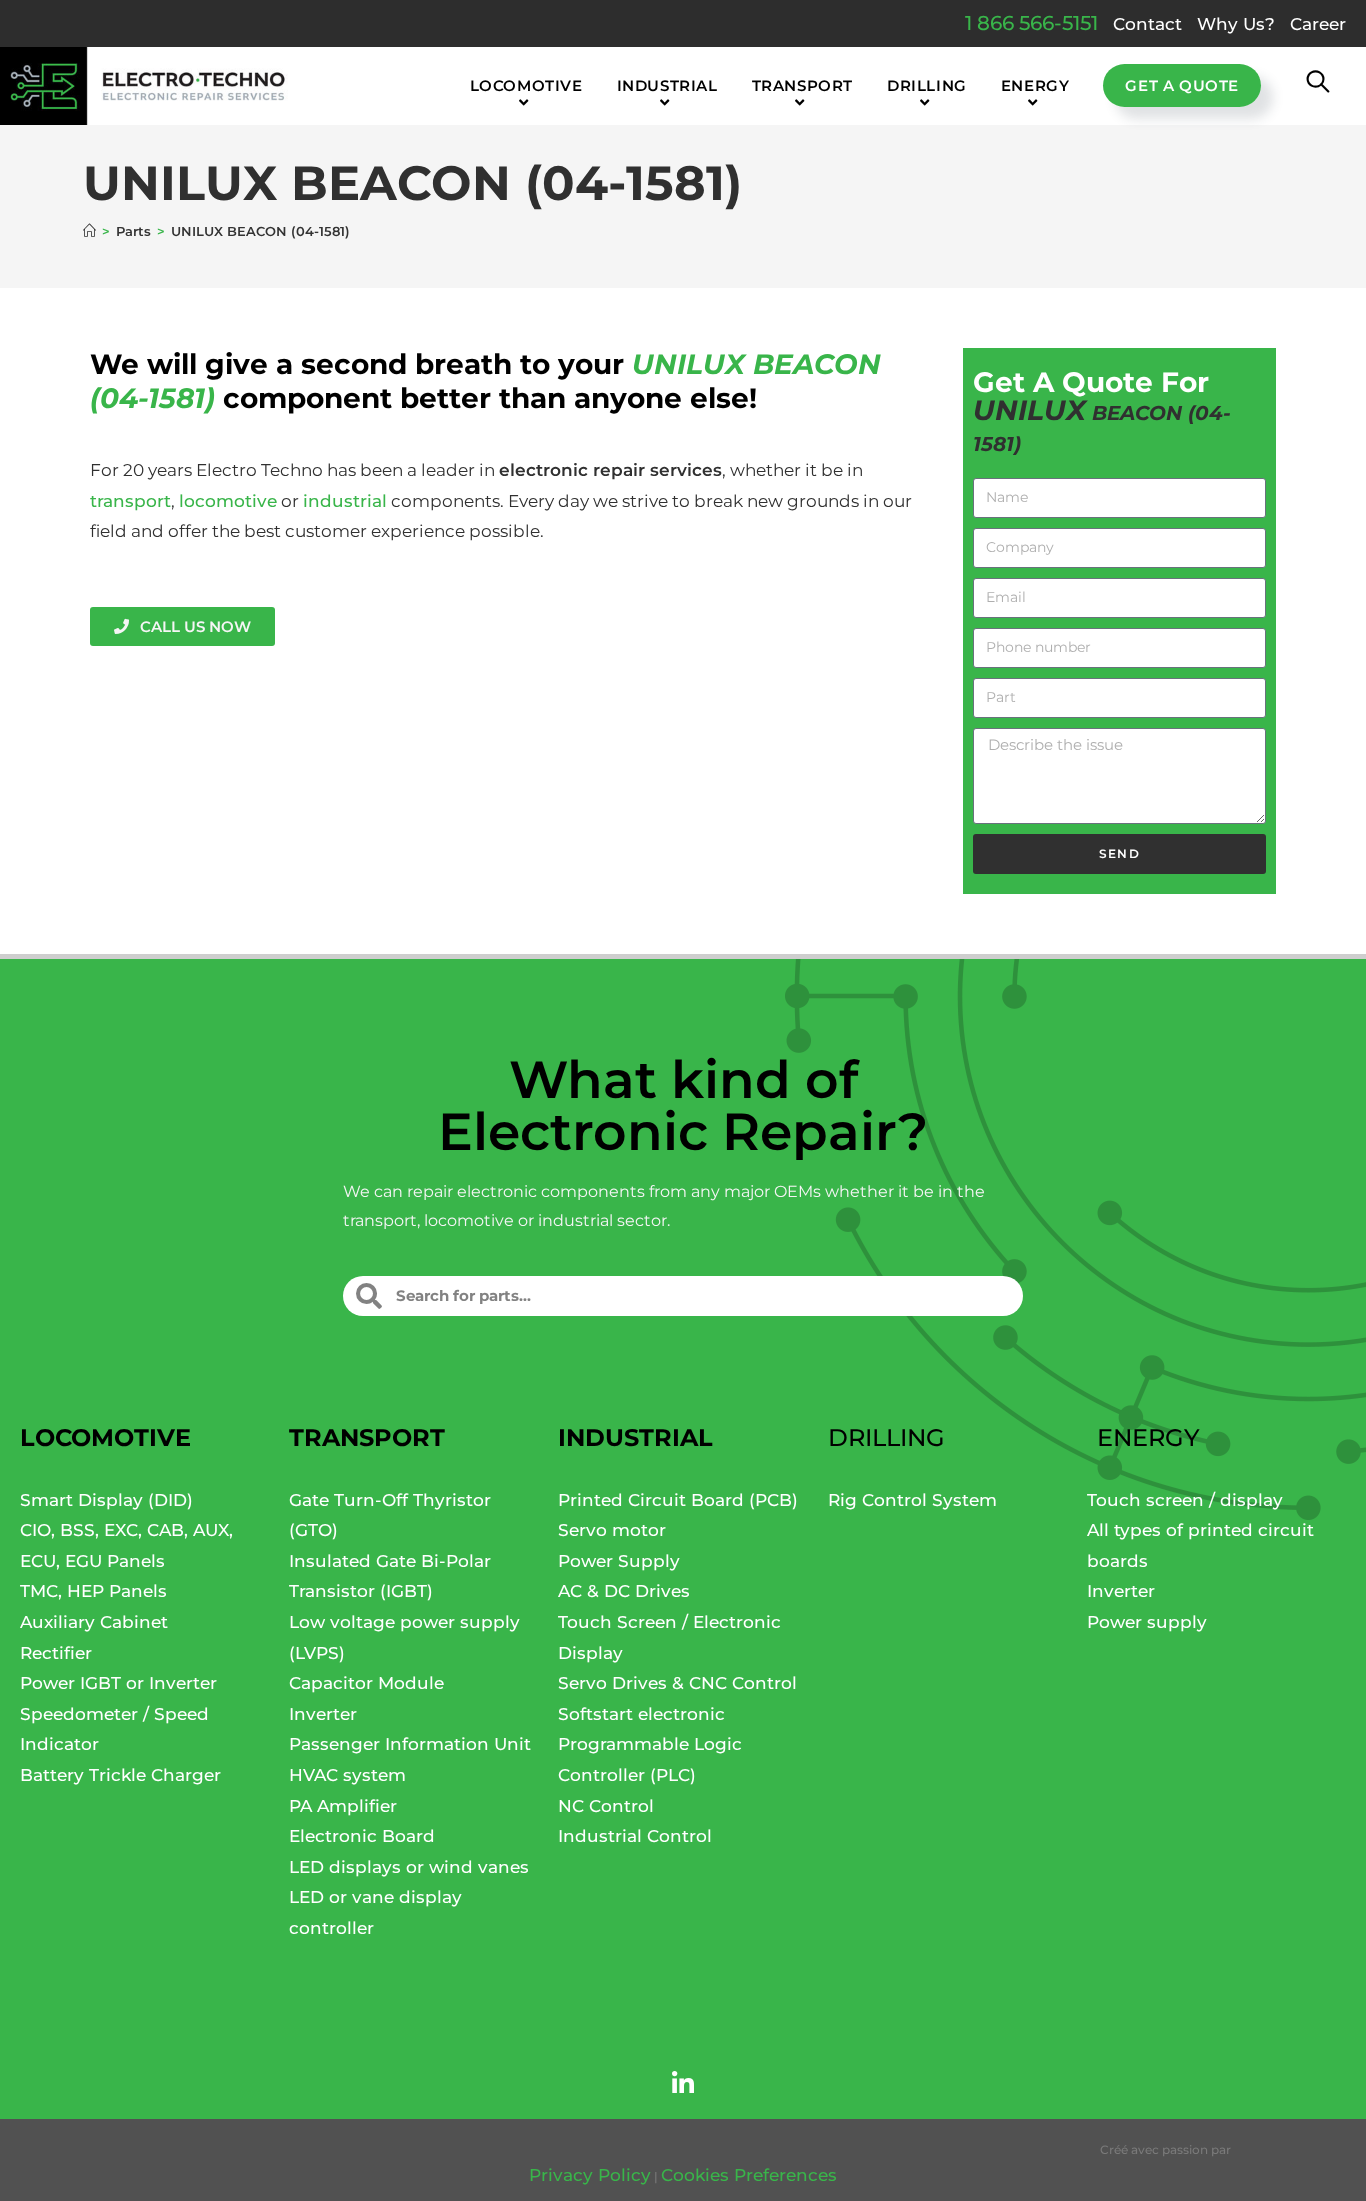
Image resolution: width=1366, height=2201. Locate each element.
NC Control (606, 1806)
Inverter (323, 1714)
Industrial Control (635, 1836)
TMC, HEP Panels (93, 1591)
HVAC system (347, 1775)
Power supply (1147, 1622)
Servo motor (612, 1530)
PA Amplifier (343, 1806)
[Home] (89, 231)
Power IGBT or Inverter (118, 1683)
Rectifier (56, 1653)
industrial (345, 501)
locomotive (228, 501)
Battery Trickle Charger (120, 1775)
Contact (1147, 24)
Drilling (886, 1437)
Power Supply (619, 1561)
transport (130, 501)
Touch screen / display (1185, 1500)
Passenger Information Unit (410, 1744)
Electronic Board (362, 1836)
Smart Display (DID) (106, 1500)
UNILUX (688, 364)
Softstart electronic (641, 1714)
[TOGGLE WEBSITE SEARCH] (1318, 86)
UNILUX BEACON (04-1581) (260, 231)
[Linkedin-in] (683, 2084)
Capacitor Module (366, 1683)
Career (1318, 24)
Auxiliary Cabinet (94, 1622)
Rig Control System (912, 1500)
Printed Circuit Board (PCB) (678, 1500)
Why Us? (1236, 24)
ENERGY (1148, 1437)
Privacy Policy (590, 2175)
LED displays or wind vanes (409, 1867)
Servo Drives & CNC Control (677, 1683)
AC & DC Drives (624, 1591)
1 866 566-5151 (1031, 23)
